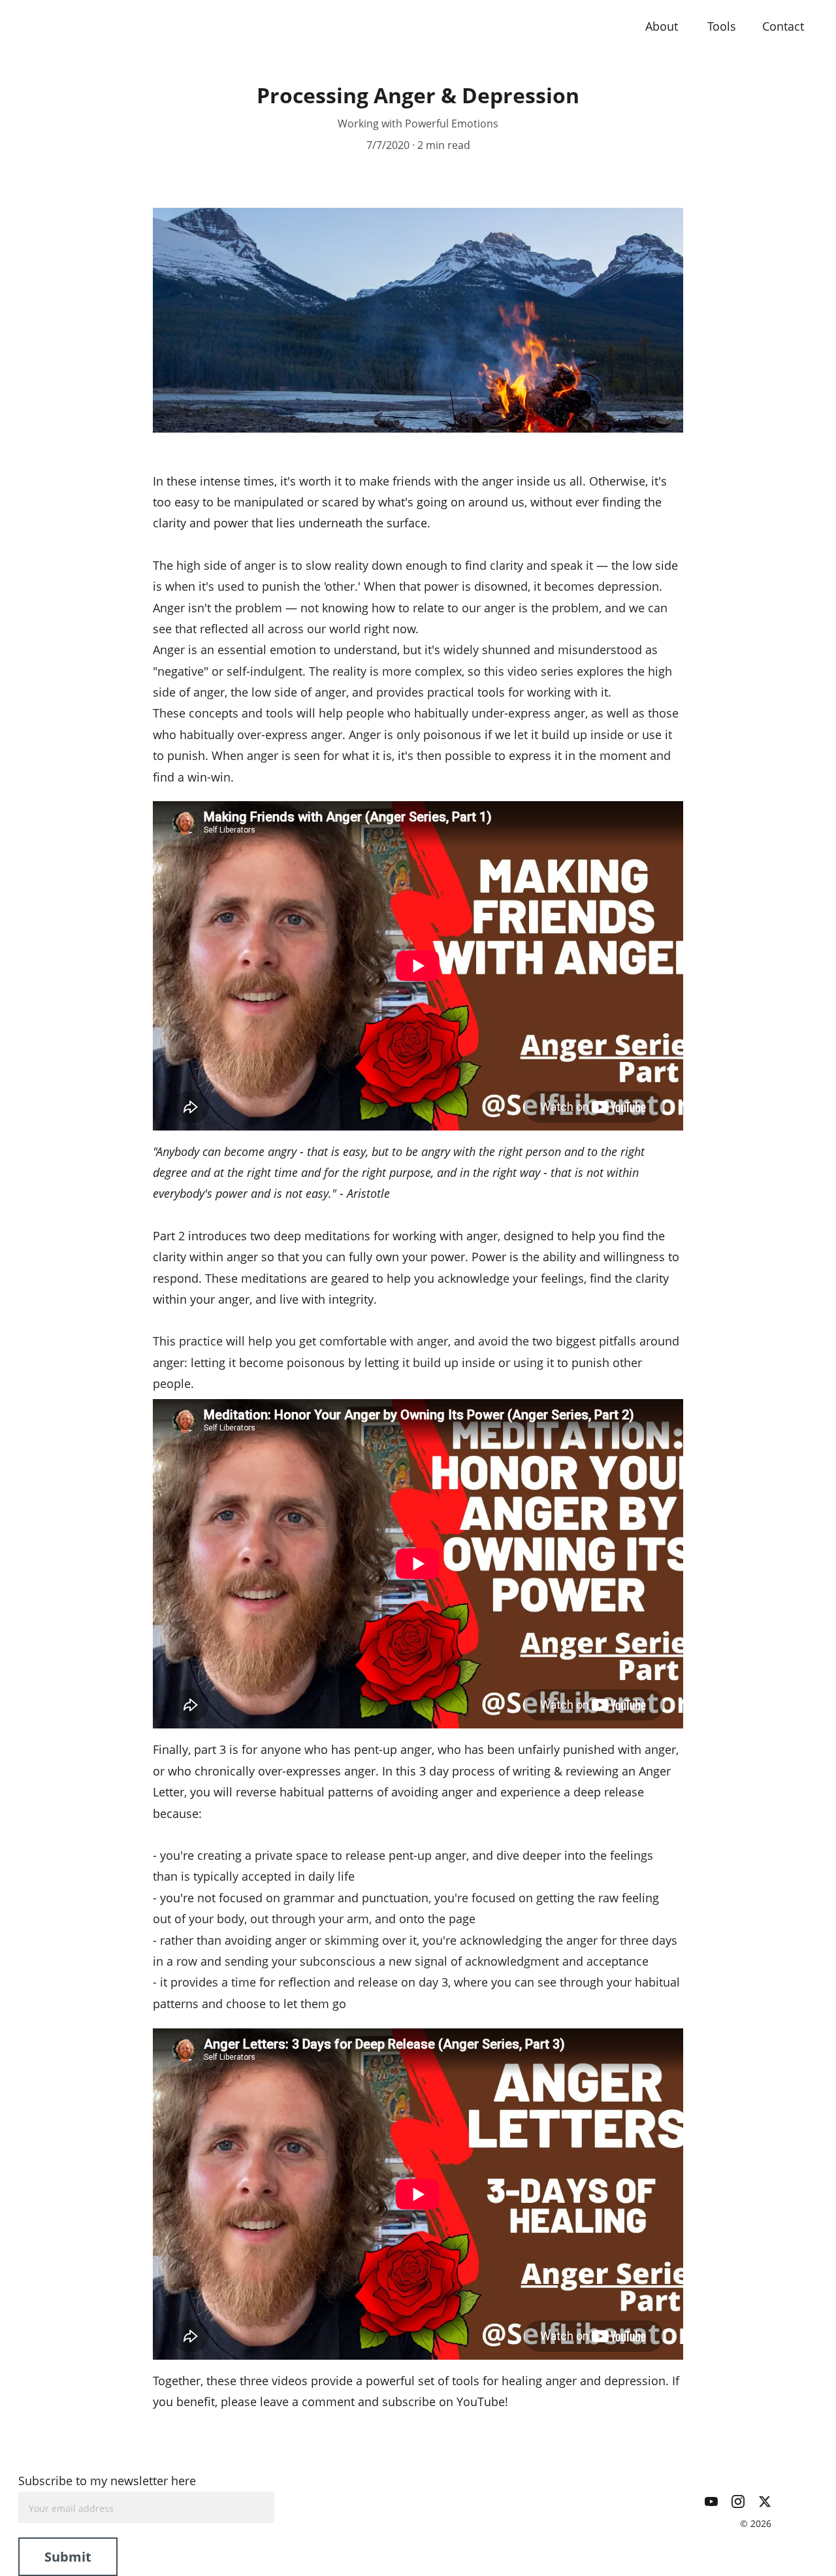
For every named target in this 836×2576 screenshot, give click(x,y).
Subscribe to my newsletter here (107, 2481)
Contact (785, 26)
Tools (722, 26)
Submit (68, 2557)
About (663, 26)
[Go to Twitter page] (765, 2502)
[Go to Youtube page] (711, 2502)
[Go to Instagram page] (738, 2502)
